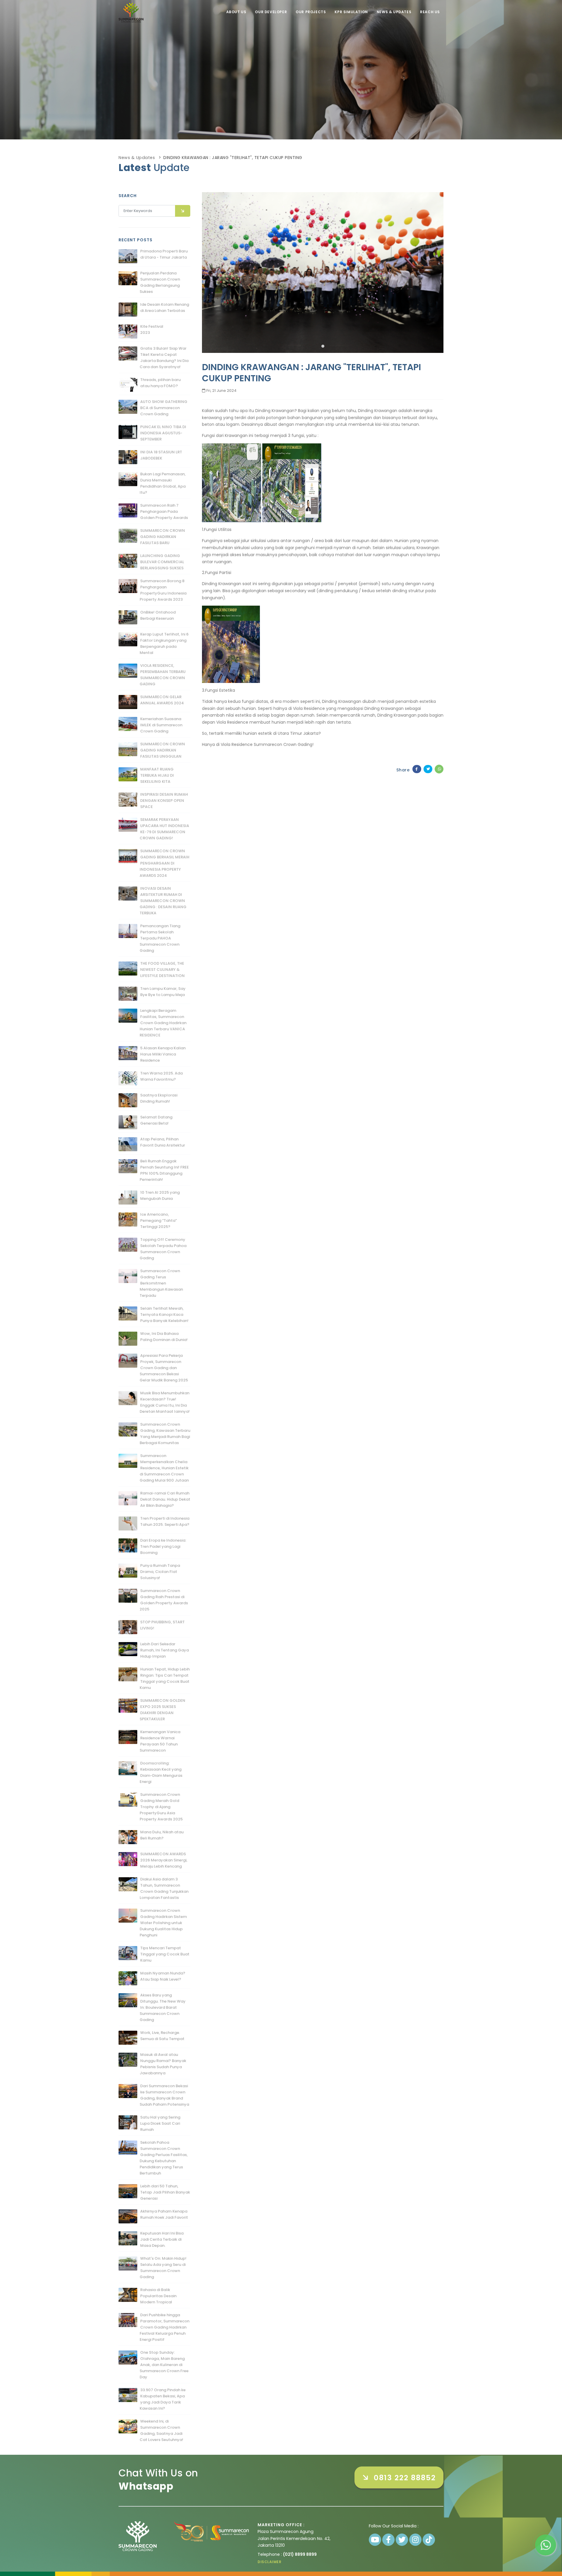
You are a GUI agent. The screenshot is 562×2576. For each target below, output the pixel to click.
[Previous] (208, 271)
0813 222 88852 (402, 2478)
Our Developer (271, 12)
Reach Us (430, 12)
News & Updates (394, 12)
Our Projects (311, 12)
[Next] (438, 271)
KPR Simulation (351, 12)
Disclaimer (269, 2562)
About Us (236, 12)
